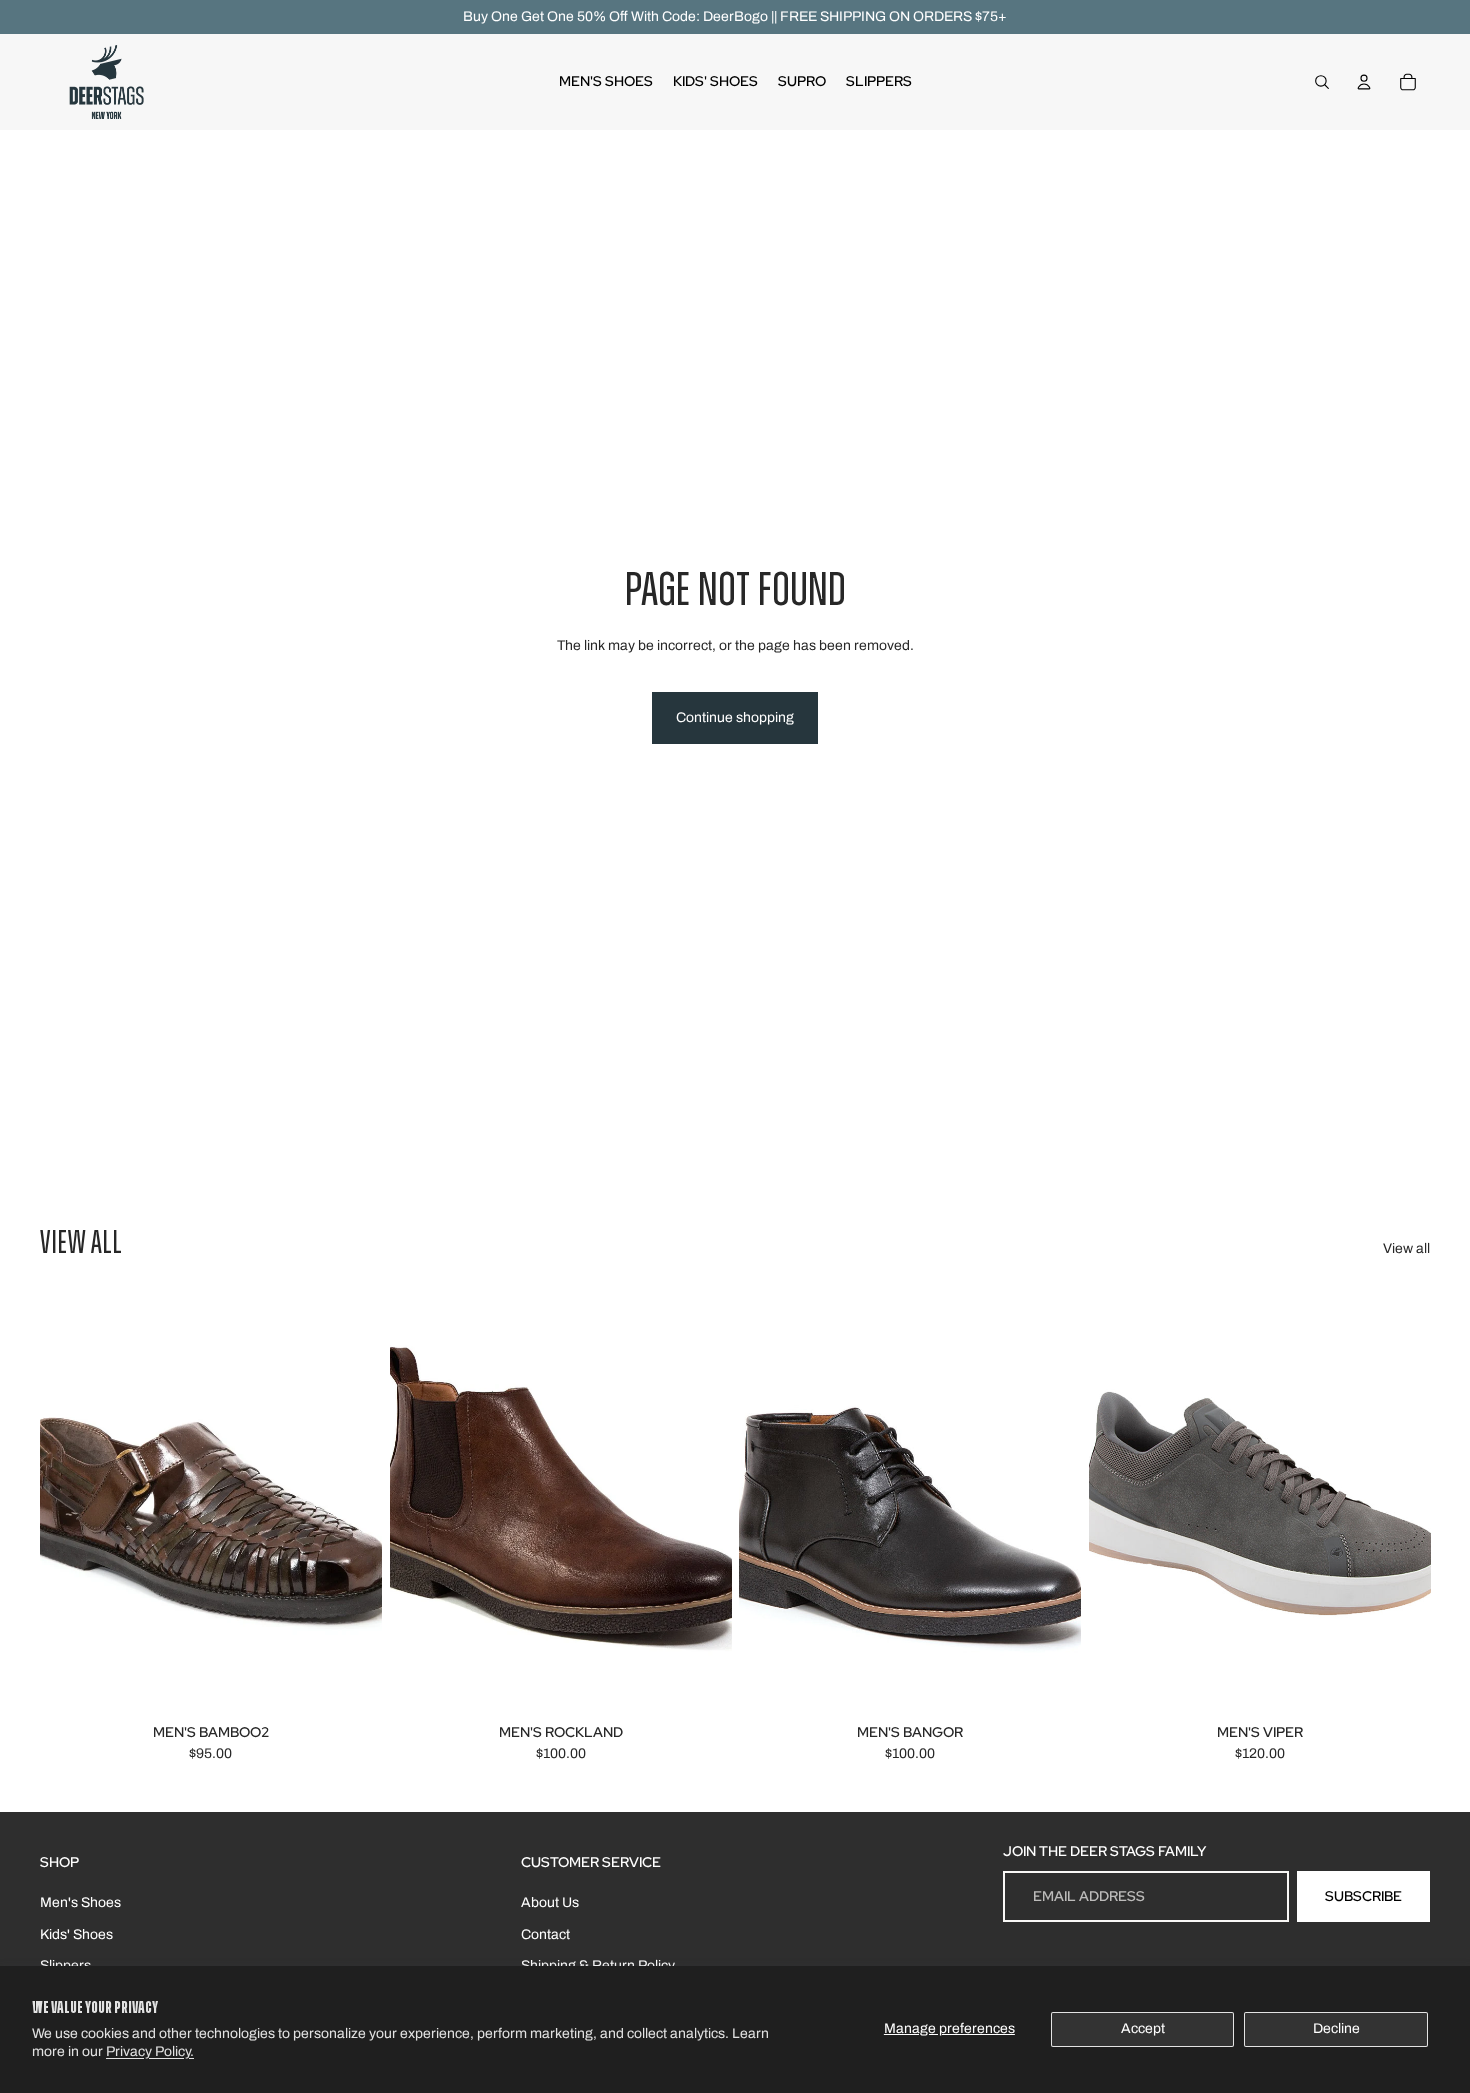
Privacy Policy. (150, 2051)
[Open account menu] (1364, 82)
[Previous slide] (70, 1503)
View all (1406, 1248)
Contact (545, 1934)
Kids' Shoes (76, 1934)
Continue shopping (735, 717)
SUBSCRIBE (1363, 1896)
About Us (550, 1902)
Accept (1143, 2028)
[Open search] (1322, 82)
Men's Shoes (80, 1902)
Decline (1336, 2028)
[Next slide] (352, 1503)
